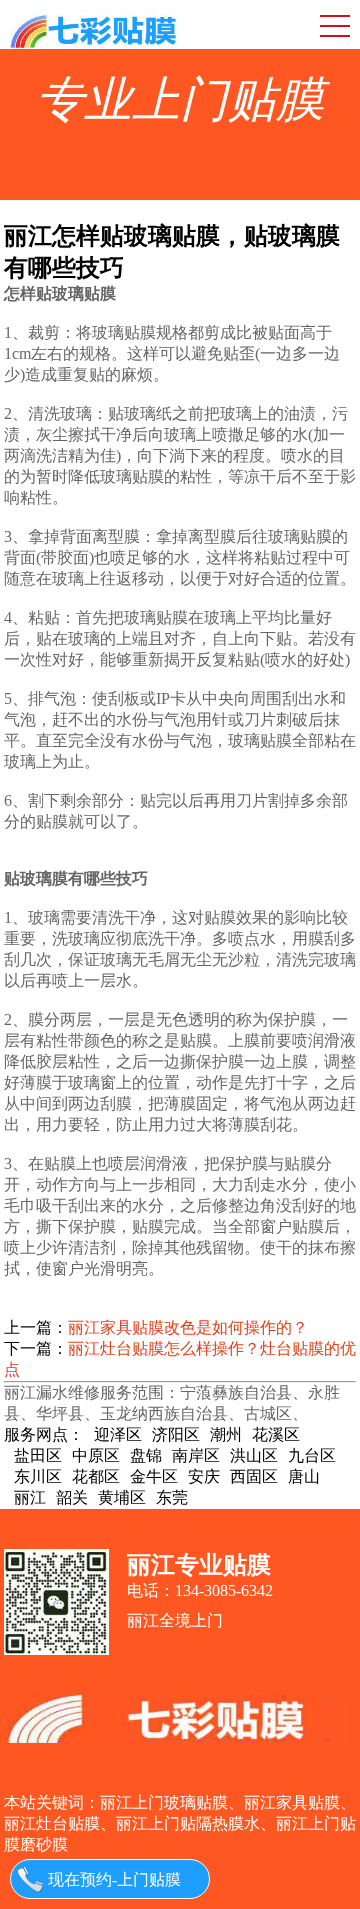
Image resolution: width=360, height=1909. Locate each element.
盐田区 (38, 1455)
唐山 (304, 1476)
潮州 (226, 1434)
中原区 (96, 1455)
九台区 (312, 1455)
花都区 (96, 1476)
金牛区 (154, 1476)
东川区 (38, 1476)
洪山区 (254, 1455)
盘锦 (146, 1455)
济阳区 (176, 1434)
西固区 (254, 1476)
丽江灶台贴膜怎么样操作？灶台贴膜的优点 (180, 1359)
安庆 (204, 1476)
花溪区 (276, 1434)
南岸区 (196, 1455)
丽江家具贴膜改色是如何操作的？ (188, 1327)
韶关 (72, 1497)
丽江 (30, 1497)
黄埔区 (122, 1497)
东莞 (172, 1497)
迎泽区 (118, 1434)
